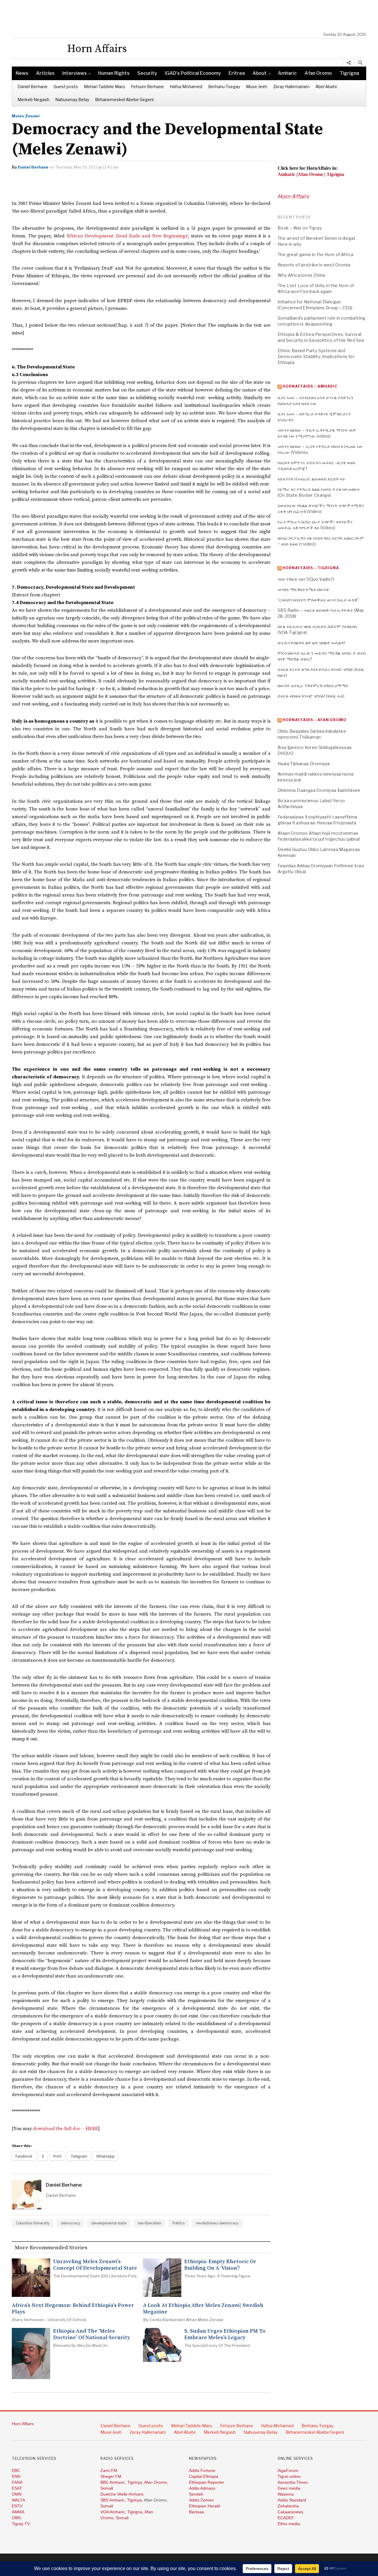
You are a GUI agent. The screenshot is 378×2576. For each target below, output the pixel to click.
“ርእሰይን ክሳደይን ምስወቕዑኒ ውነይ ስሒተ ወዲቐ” (319, 600)
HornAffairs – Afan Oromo (315, 720)
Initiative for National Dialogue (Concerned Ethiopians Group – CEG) (315, 305)
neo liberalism (149, 2223)
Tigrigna (349, 73)
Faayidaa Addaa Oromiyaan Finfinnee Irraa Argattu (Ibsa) (321, 869)
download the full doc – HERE (66, 2129)
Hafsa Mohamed (186, 86)
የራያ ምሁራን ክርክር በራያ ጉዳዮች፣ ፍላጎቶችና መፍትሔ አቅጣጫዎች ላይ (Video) (315, 525)
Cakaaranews (290, 2512)
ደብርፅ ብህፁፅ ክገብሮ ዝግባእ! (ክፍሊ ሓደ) (311, 696)
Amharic (287, 73)
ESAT (17, 2488)
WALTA (18, 2500)
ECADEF (286, 2518)
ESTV (17, 2506)
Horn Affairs (293, 196)
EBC (16, 2470)
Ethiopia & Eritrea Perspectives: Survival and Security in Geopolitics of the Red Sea (321, 337)
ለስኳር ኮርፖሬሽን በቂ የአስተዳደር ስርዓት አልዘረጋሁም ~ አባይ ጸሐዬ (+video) (321, 541)
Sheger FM (111, 2476)
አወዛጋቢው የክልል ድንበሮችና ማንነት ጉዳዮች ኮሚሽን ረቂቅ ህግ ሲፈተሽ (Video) (321, 508)
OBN (16, 2518)
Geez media (289, 2488)
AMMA (18, 2512)
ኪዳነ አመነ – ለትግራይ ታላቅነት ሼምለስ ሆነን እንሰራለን (314, 417)
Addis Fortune (202, 2470)
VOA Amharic (113, 2512)
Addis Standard (292, 2500)
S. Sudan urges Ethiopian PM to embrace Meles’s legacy (225, 2334)
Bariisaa (197, 2512)
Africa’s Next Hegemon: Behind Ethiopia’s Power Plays (73, 2309)
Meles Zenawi (26, 116)
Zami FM (109, 2470)
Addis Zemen (201, 2500)
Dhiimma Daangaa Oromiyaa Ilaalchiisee (319, 790)
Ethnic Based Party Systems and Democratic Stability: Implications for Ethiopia (316, 356)
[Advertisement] (192, 16)
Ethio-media (289, 2524)
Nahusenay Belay (72, 99)
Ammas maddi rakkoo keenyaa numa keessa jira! (316, 777)
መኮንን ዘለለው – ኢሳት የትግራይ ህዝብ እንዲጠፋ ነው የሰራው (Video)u (320, 449)
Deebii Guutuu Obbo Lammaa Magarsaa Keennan (319, 852)
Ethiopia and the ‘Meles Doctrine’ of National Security (92, 2334)
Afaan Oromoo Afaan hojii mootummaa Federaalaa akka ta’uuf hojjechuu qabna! (319, 836)
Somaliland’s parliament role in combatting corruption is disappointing (321, 321)
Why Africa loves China (301, 275)
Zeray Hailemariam (291, 86)
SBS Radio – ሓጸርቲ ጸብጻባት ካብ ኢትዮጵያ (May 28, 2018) (321, 613)
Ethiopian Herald (205, 2506)
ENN (16, 2476)
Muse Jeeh (257, 86)
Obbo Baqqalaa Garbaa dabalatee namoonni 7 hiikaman (312, 734)
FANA (17, 2482)
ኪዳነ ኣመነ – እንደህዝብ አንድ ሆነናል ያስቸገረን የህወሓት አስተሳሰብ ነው (316, 401)
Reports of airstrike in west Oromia (314, 265)
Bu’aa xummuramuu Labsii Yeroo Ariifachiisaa (311, 804)
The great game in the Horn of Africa (315, 254)
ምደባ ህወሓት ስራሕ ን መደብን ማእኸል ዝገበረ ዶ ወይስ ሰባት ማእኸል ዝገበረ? (322, 656)
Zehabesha (288, 2506)
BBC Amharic (113, 2482)
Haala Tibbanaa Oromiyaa (304, 764)
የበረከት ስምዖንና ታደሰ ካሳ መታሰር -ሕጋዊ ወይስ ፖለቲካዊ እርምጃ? (317, 466)
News (22, 73)
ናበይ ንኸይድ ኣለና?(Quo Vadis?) (306, 579)
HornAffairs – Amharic (310, 386)
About (260, 73)
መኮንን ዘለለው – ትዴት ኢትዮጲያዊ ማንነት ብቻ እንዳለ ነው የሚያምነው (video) (317, 433)
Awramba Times (293, 2482)
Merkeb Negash (33, 99)
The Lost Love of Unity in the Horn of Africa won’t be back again (316, 288)
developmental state (109, 2223)
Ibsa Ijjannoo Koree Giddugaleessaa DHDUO (315, 750)
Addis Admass (202, 2488)
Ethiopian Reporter (207, 2482)
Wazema (286, 2494)
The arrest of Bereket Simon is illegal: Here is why (317, 241)
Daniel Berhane (32, 86)
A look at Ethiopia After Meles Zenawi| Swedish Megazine (203, 2309)
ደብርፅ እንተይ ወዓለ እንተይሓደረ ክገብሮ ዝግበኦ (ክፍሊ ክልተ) (321, 672)
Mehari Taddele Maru (104, 86)
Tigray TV (21, 2524)
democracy (70, 2223)
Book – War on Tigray (300, 228)
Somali (107, 2488)
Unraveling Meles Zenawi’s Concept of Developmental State (95, 2265)
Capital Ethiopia (204, 2476)
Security (147, 73)
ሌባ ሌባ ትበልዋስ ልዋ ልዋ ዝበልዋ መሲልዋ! (311, 643)
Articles (45, 73)
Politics (179, 2223)
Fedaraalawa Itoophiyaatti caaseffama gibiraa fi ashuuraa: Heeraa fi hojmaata (317, 820)
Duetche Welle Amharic (122, 2494)
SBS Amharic (113, 2500)
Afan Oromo (318, 73)
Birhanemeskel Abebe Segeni (124, 99)
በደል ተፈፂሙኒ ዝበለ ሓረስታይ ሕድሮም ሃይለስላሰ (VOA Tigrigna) (317, 629)
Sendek (196, 2494)
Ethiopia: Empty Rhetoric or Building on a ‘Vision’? (220, 2265)
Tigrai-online (289, 2476)
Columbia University (33, 2223)
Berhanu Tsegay (224, 86)
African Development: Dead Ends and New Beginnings (127, 236)
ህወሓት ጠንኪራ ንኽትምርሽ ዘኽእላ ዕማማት (313, 686)
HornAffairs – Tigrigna (311, 568)
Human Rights (114, 73)
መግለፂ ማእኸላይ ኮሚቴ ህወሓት (304, 589)
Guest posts (66, 86)
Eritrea (237, 73)
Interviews (75, 73)
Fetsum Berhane (147, 86)
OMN (17, 2494)
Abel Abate (326, 86)
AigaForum (288, 2470)
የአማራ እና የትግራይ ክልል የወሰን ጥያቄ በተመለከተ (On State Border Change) (319, 492)
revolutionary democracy (217, 2223)
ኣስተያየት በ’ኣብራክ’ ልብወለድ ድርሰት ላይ (311, 479)
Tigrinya (135, 2482)
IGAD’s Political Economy (193, 73)
